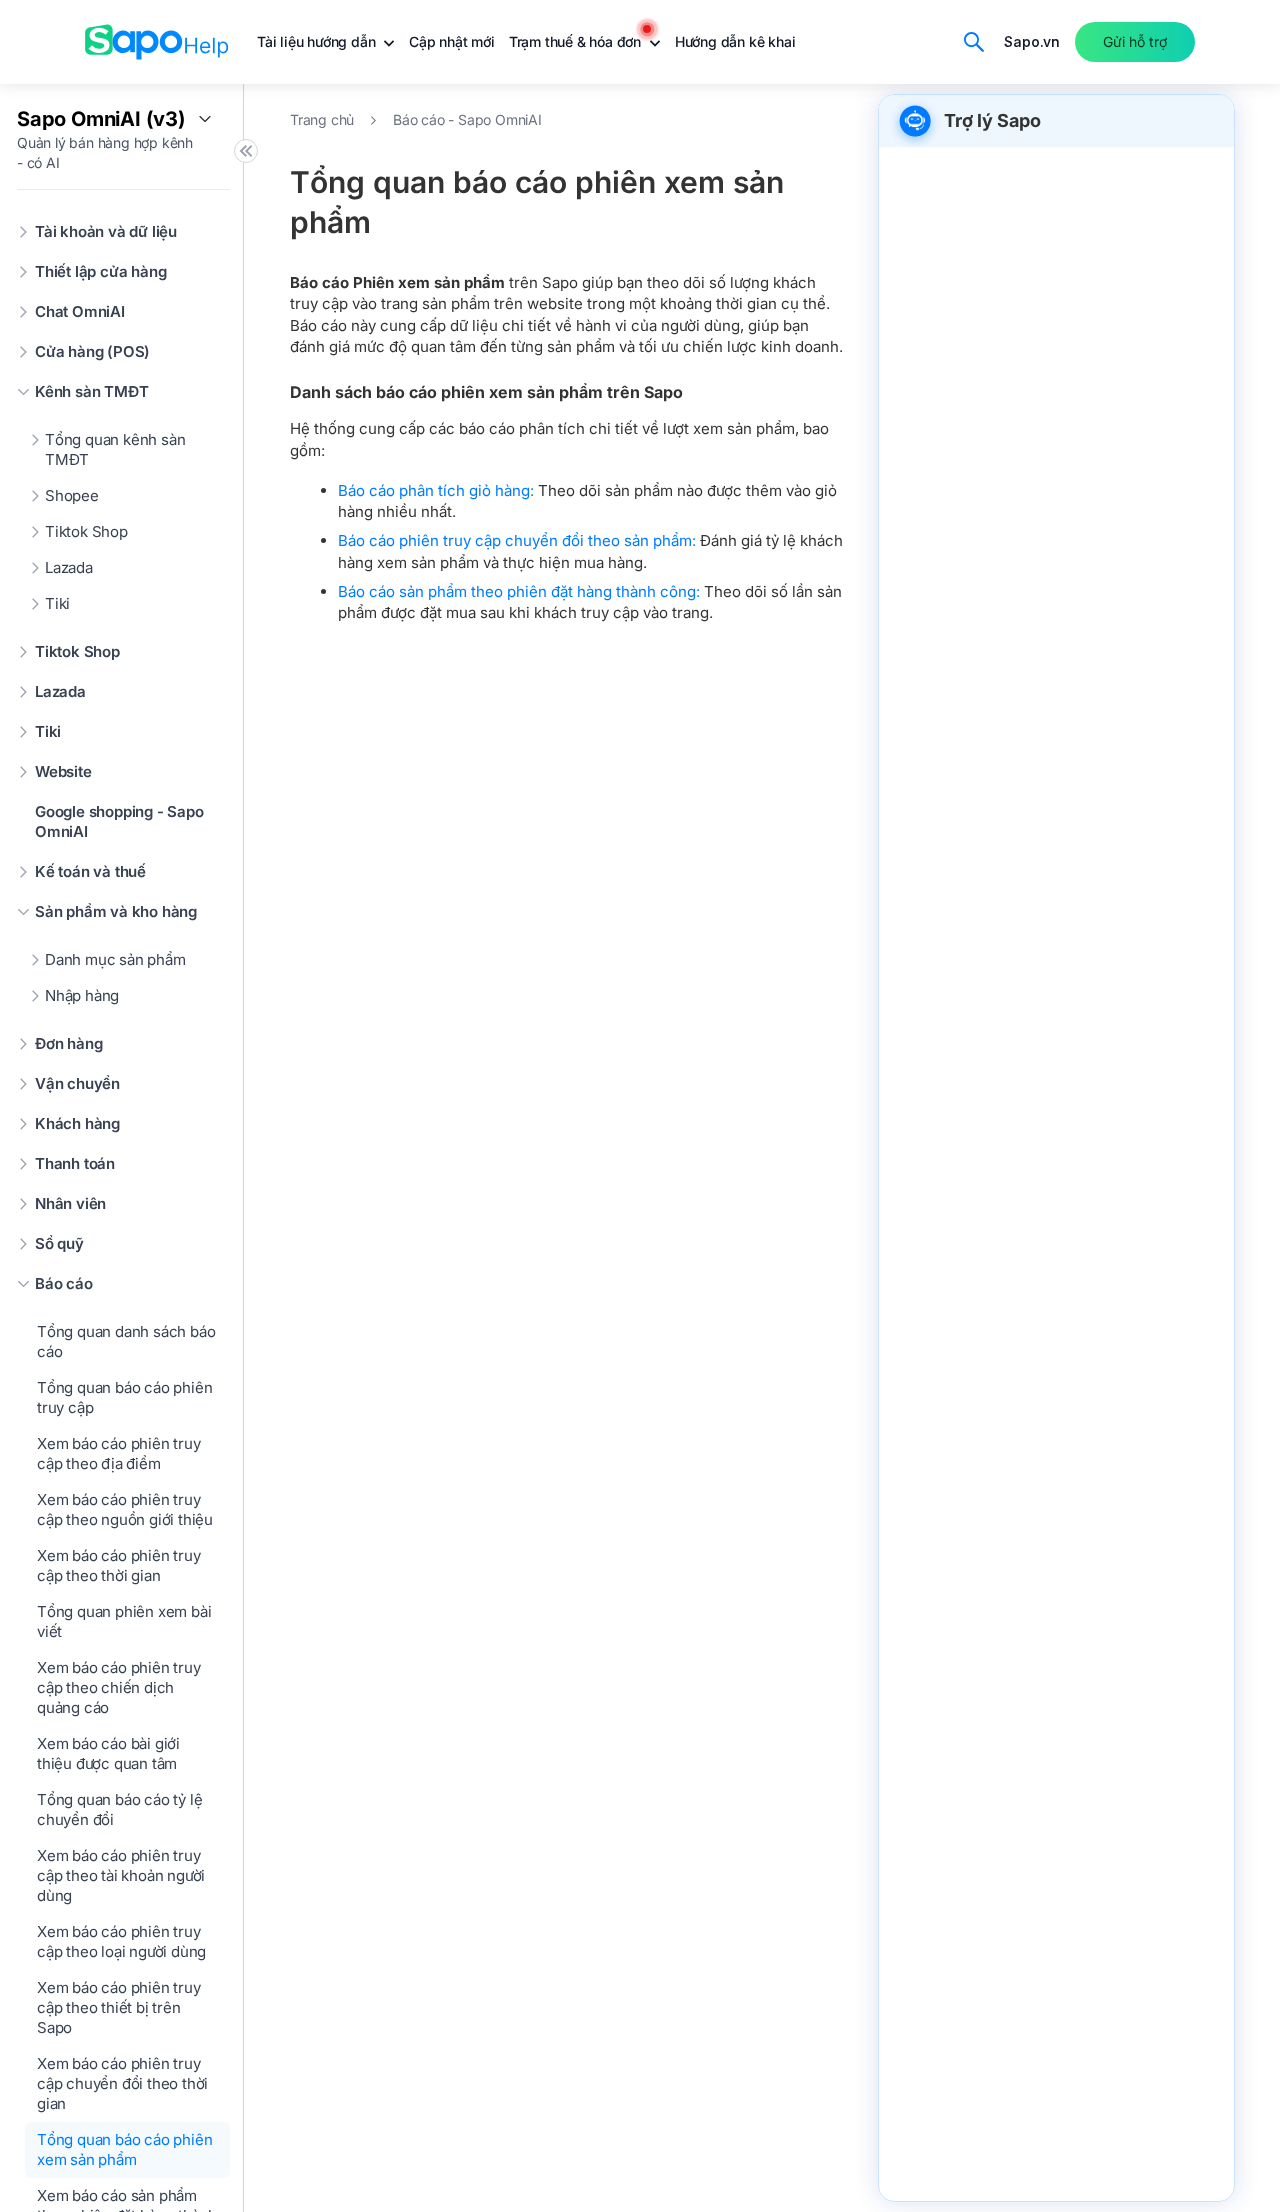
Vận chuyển (77, 1083)
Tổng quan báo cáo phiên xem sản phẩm (124, 2149)
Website (63, 771)
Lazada (69, 567)
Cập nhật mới (452, 41)
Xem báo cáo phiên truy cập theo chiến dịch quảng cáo (119, 1687)
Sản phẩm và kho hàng (116, 911)
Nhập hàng (82, 995)
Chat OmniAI (80, 311)
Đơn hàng (68, 1043)
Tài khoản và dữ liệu (106, 231)
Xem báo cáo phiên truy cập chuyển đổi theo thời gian (122, 2083)
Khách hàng (77, 1123)
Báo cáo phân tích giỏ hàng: (438, 490)
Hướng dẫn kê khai (735, 41)
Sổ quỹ (59, 1243)
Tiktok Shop (86, 531)
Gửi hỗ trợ (1135, 41)
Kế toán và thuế (90, 871)
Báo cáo (64, 1283)
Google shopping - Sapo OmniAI (119, 821)
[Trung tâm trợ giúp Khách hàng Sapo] (157, 42)
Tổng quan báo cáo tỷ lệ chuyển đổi (119, 1809)
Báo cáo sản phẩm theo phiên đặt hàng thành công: (521, 591)
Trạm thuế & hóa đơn (577, 41)
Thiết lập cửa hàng (100, 271)
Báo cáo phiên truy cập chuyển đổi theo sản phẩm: (517, 540)
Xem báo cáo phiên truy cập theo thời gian (119, 1565)
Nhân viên (70, 1203)
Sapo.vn (1032, 41)
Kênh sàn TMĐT (91, 391)
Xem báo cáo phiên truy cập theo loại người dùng (121, 1941)
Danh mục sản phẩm (115, 959)
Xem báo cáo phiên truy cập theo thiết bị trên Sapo (119, 2007)
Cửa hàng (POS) (92, 351)
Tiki (57, 603)
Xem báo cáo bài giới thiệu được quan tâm (108, 1753)
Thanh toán (75, 1163)
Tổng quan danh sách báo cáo (126, 1341)
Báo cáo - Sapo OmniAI (467, 119)
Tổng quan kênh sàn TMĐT (115, 449)
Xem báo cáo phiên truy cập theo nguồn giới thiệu (125, 1509)
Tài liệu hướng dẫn (318, 41)
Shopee (72, 495)
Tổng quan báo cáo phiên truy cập (124, 1397)
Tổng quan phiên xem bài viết (124, 1621)
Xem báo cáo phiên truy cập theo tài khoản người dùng (121, 1875)
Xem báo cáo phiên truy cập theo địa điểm (119, 1453)
